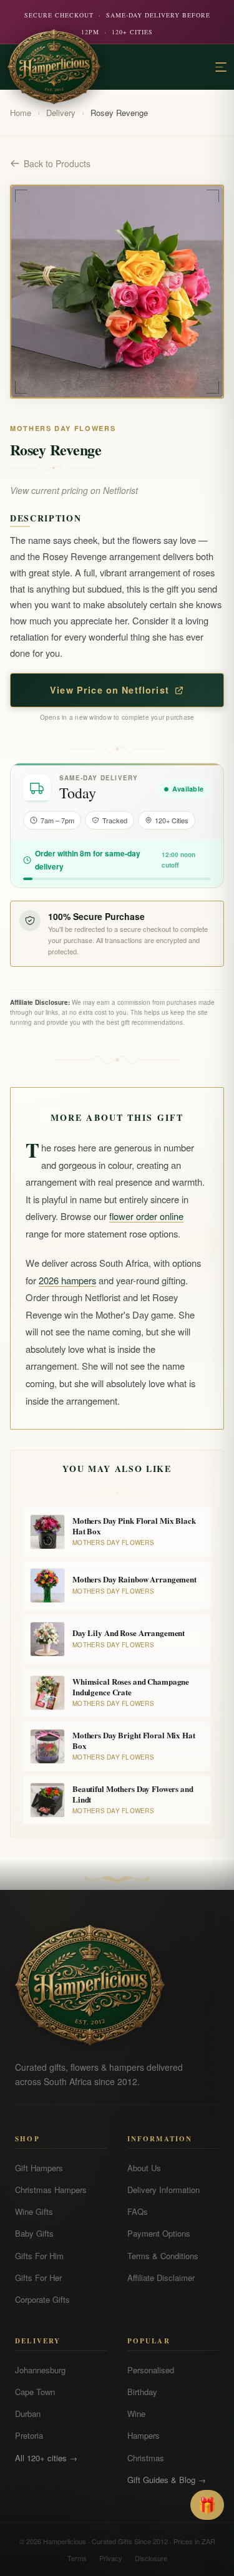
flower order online (146, 1216)
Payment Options (159, 2233)
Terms (77, 2558)
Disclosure (151, 2558)
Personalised (151, 2370)
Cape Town (35, 2392)
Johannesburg (40, 2370)
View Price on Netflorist (110, 690)
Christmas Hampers (51, 2190)
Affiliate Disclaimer (161, 2278)
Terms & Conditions (163, 2256)
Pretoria (29, 2435)
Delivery (61, 113)
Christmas (146, 2458)
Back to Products (57, 163)
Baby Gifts (34, 2233)
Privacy (111, 2558)
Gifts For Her (38, 2278)
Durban (28, 2414)
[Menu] (221, 67)
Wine (136, 2414)
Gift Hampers (39, 2168)
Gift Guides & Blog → (167, 2480)
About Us (144, 2168)
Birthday (142, 2392)
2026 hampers (67, 1280)
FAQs (138, 2211)
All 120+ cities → (46, 2458)
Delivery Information (163, 2190)
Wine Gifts (34, 2211)
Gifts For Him (39, 2256)
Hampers (144, 2435)
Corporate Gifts (42, 2299)
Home (21, 113)
